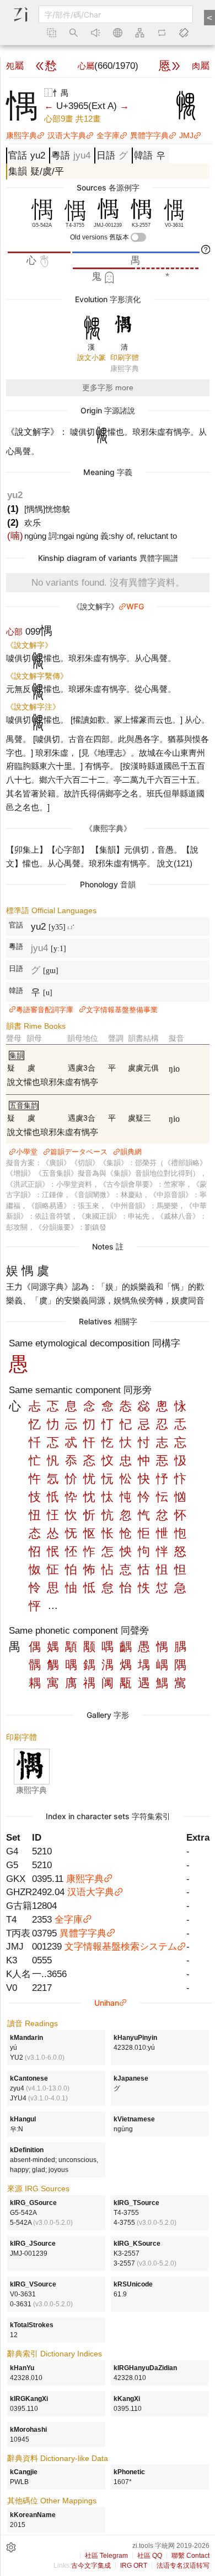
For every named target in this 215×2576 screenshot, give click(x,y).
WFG (135, 606)
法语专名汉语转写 (183, 2566)
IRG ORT (134, 2566)
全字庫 (108, 135)
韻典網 (131, 1152)
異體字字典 (149, 135)
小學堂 (27, 1152)
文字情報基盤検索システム (121, 1946)
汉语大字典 (67, 135)
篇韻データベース (79, 1152)
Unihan (107, 2003)
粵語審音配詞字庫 (45, 1010)
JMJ (186, 135)
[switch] (138, 237)
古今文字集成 (91, 2566)
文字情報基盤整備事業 (122, 1010)
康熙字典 (21, 135)
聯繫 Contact (190, 2556)
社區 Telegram (106, 2556)
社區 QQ (150, 2556)
